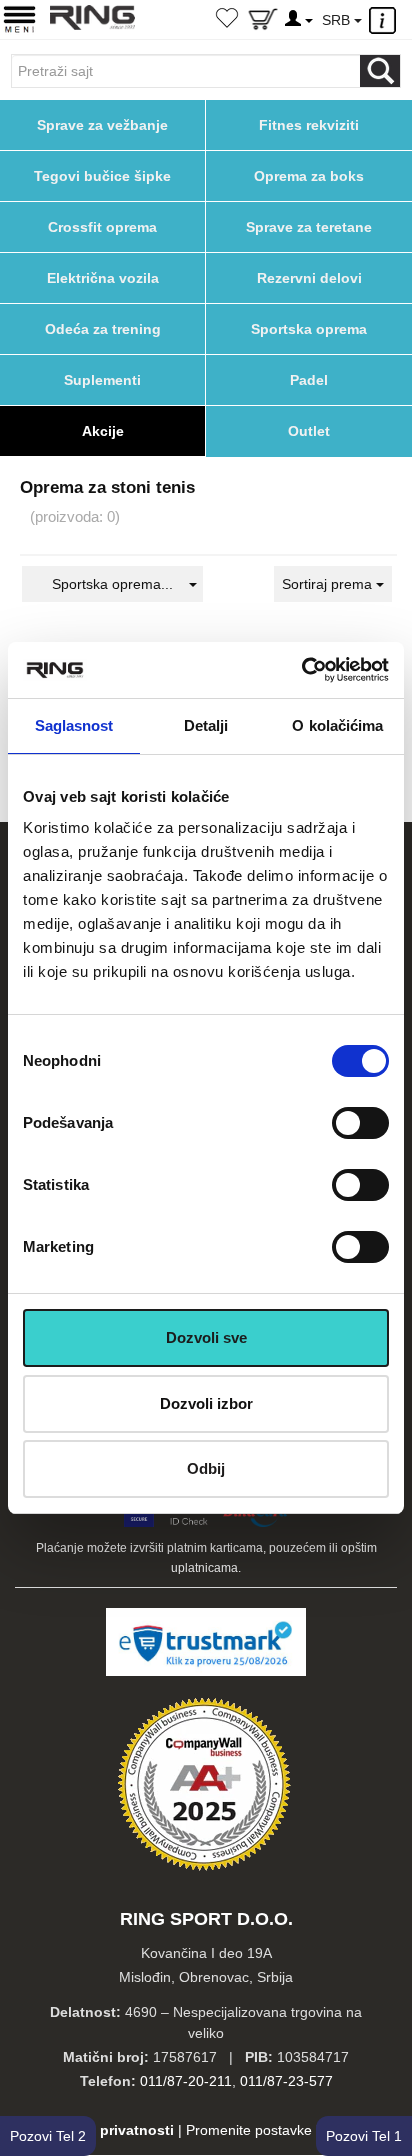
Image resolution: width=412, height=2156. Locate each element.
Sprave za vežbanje (102, 125)
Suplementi (102, 380)
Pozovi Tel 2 (48, 2136)
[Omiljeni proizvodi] (227, 20)
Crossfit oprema (102, 227)
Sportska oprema (309, 329)
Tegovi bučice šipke (102, 176)
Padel (309, 380)
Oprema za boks (309, 176)
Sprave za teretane (309, 227)
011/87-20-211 (186, 2081)
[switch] (360, 1123)
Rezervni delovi (309, 278)
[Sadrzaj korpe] (263, 23)
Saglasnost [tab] (74, 725)
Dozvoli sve (206, 1337)
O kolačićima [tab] (337, 725)
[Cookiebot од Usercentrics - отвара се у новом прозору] (301, 670)
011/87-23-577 (286, 2081)
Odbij (206, 1468)
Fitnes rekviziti (309, 125)
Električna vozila (103, 278)
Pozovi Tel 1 (364, 2136)
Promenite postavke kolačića (276, 2130)
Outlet (309, 431)
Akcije (103, 431)
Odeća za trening (103, 329)
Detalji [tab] (206, 725)
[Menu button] (19, 18)
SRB (338, 20)
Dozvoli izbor (206, 1403)
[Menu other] (385, 20)
